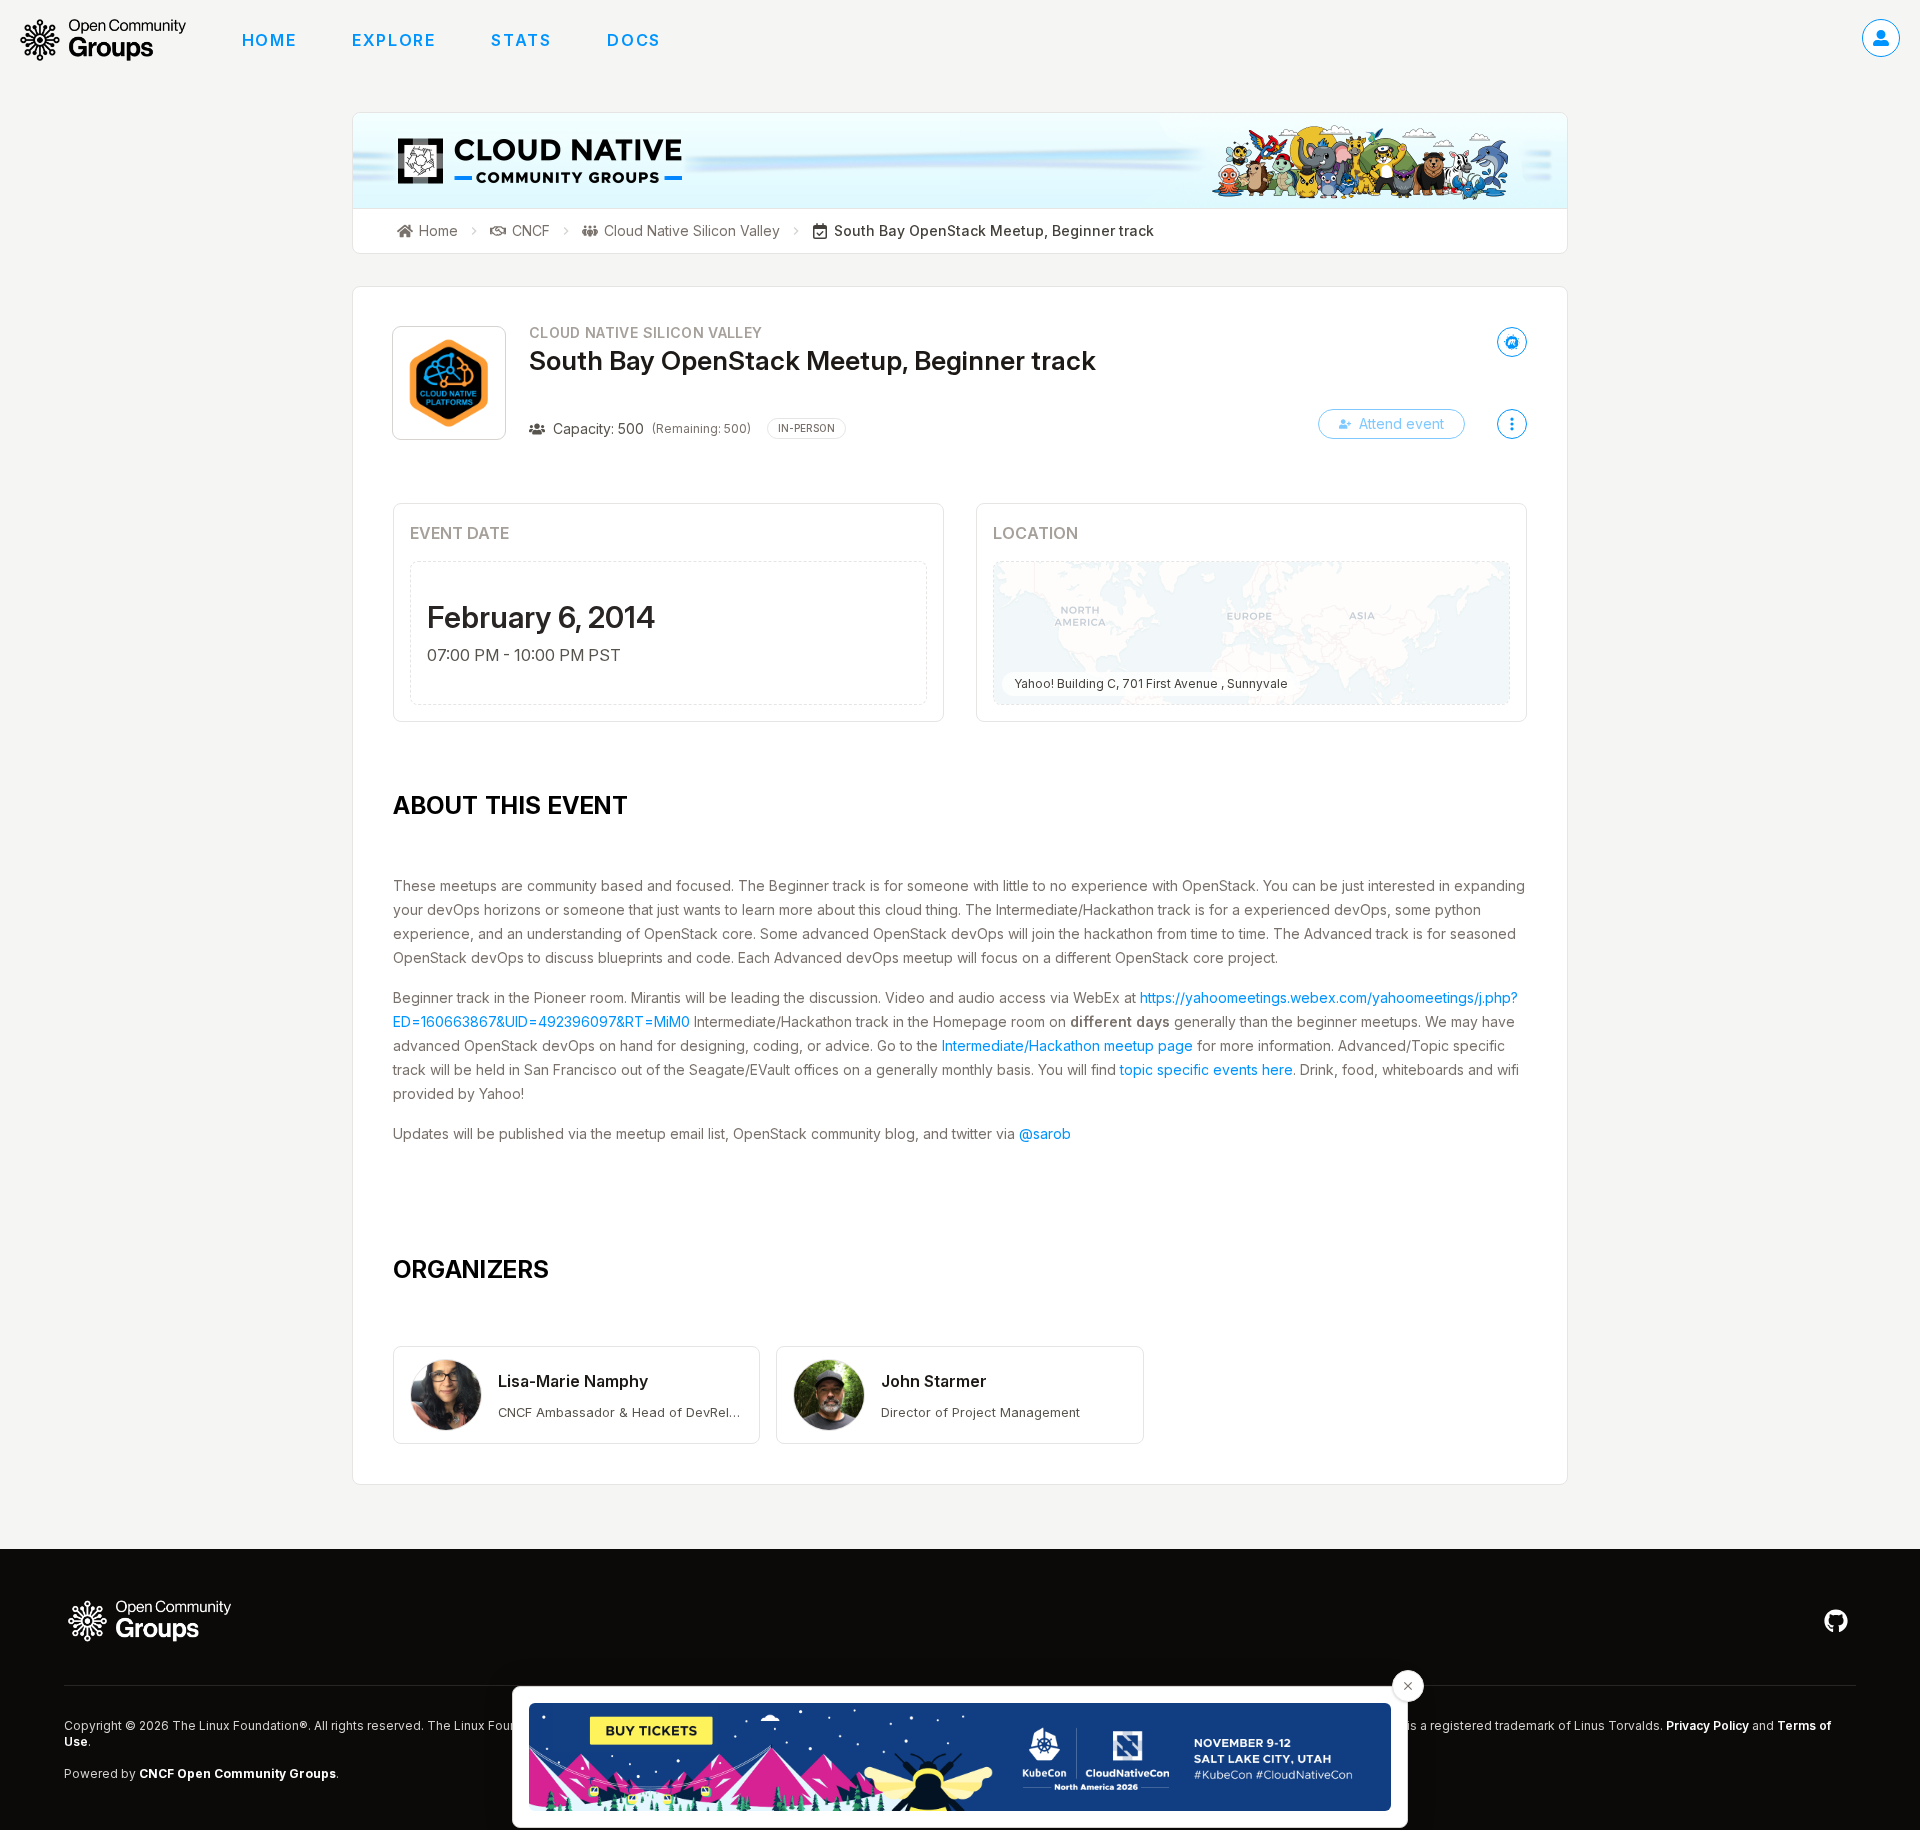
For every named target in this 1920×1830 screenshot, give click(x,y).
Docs (633, 40)
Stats (521, 40)
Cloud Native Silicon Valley (645, 332)
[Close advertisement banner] (1408, 1686)
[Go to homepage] (113, 40)
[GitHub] (1836, 1621)
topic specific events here (1206, 1069)
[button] (576, 1395)
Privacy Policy (1707, 1725)
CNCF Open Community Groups (237, 1773)
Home (269, 40)
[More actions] (1512, 424)
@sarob (1045, 1133)
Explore (393, 40)
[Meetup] (1512, 342)
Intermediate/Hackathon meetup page (1067, 1045)
